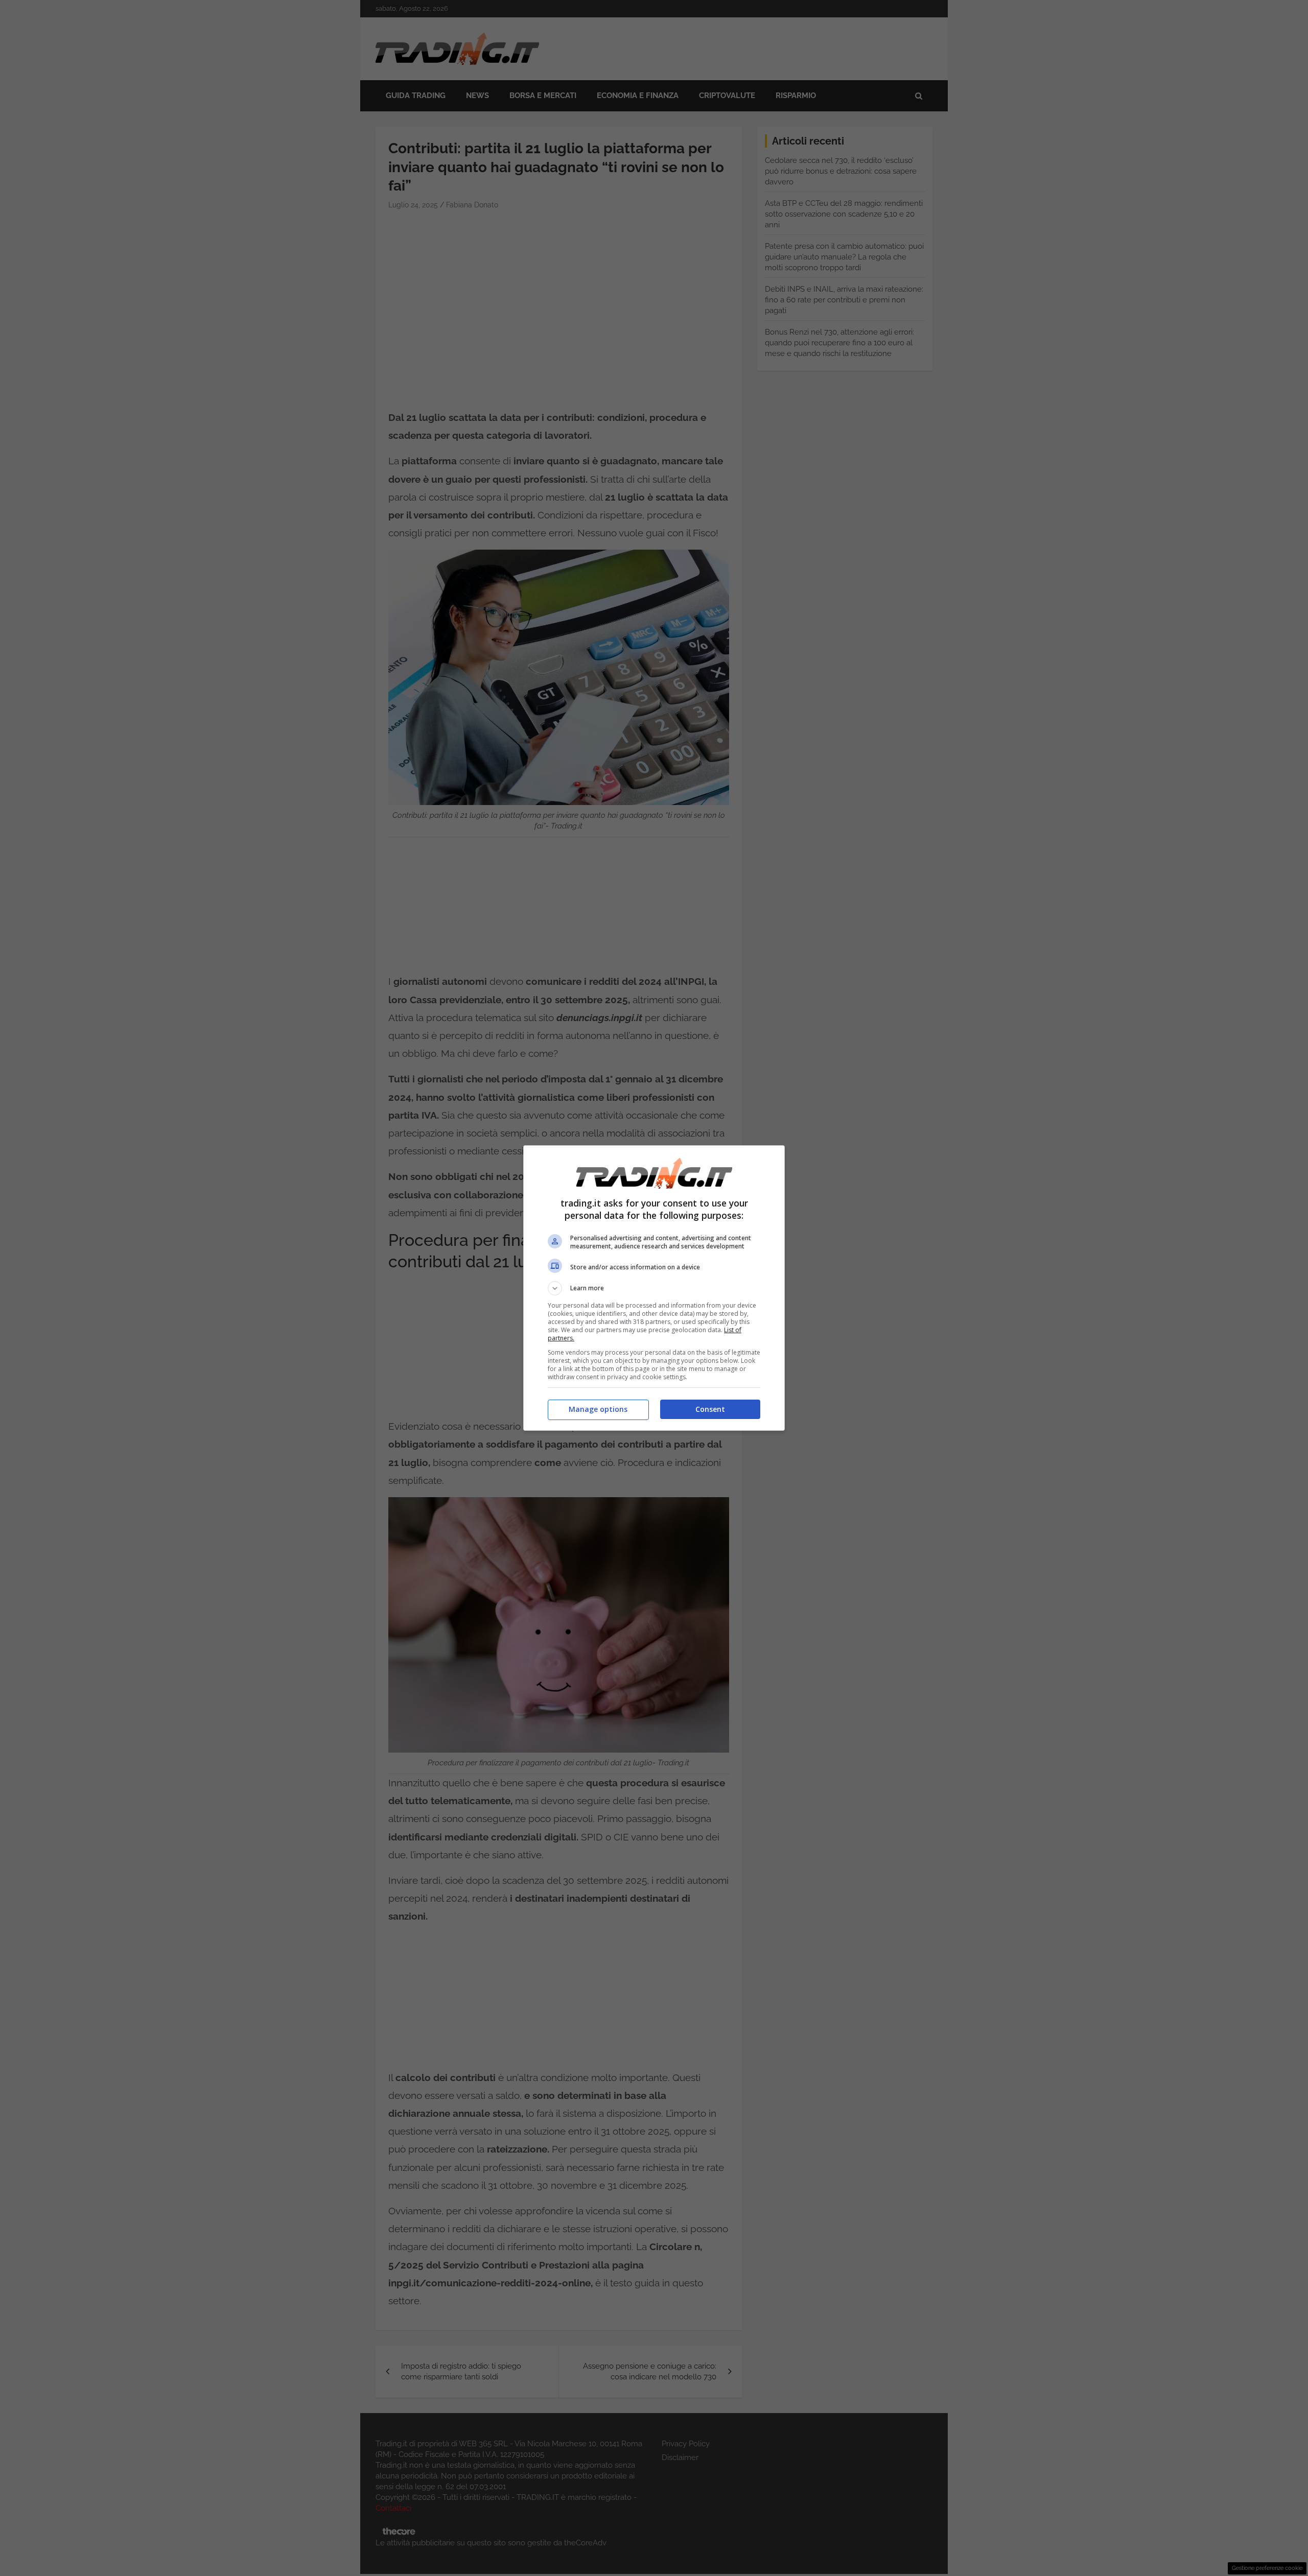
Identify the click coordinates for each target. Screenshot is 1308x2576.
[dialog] (654, 1288)
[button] (654, 1288)
